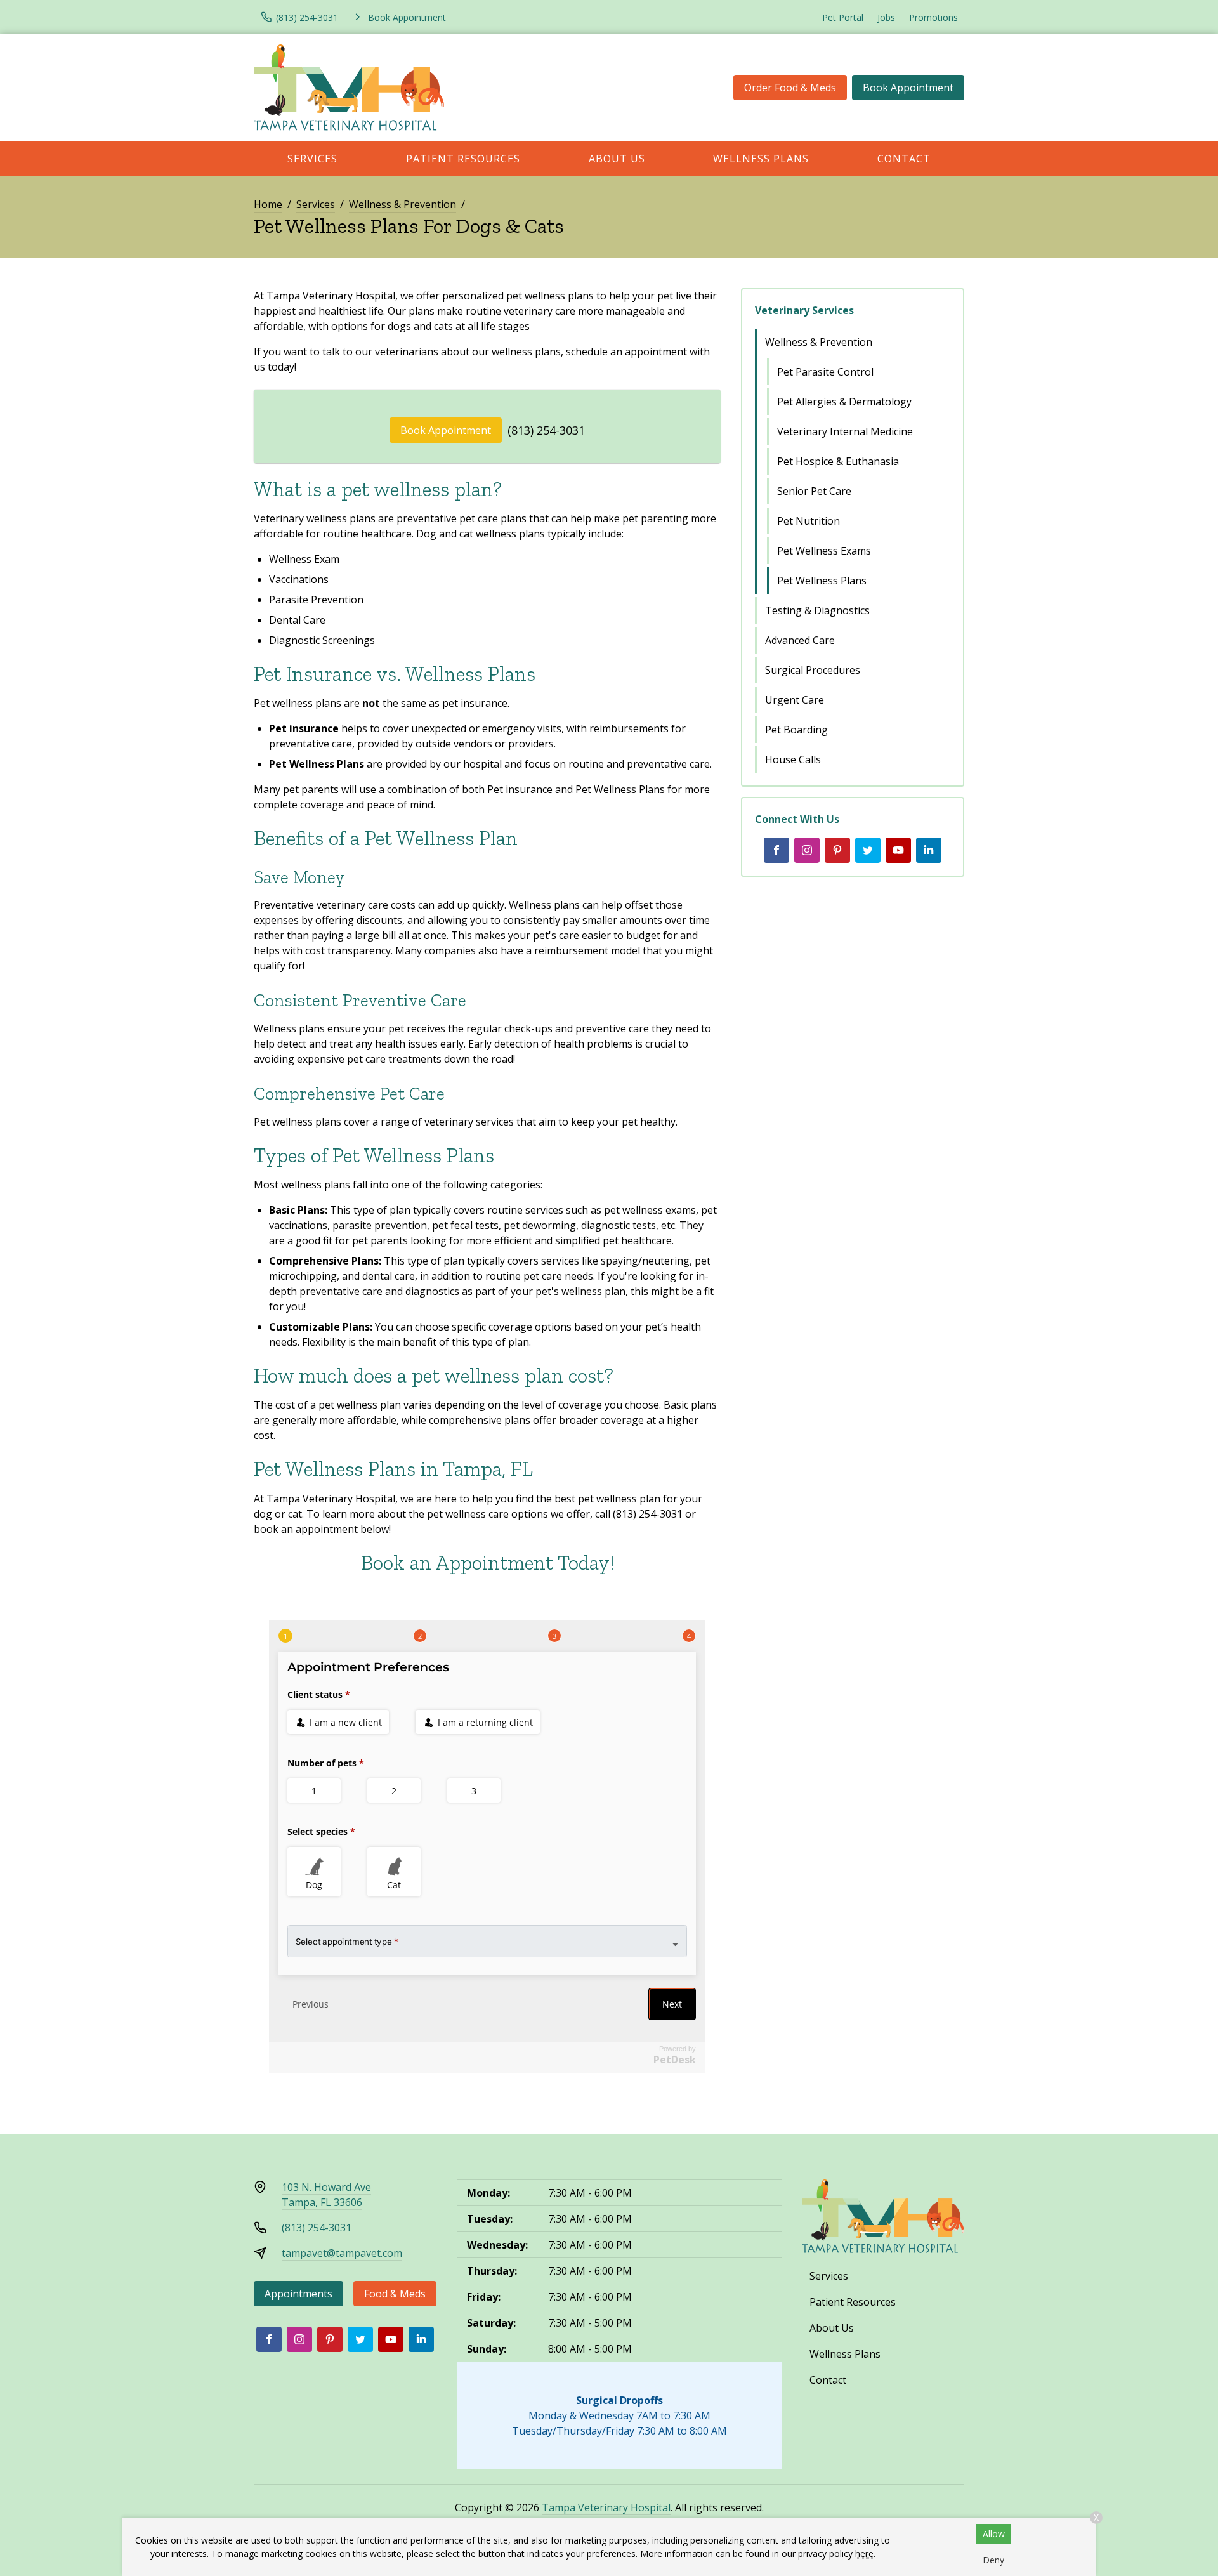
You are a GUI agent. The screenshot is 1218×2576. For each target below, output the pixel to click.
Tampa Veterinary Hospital (606, 2507)
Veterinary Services (804, 310)
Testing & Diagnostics (817, 610)
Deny (993, 2560)
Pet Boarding (796, 730)
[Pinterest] (837, 850)
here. (865, 2553)
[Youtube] (898, 850)
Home (268, 204)
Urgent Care (795, 700)
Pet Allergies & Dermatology (844, 402)
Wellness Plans (761, 159)
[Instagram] (807, 850)
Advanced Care (800, 640)
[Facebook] (776, 850)
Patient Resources (463, 159)
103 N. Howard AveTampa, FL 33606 (326, 2195)
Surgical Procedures (813, 670)
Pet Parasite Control (825, 372)
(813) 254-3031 (546, 430)
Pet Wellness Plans (822, 581)
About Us (617, 159)
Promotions (933, 17)
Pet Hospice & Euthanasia (838, 461)
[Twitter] (868, 850)
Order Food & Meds (790, 88)
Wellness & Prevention (403, 204)
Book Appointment (908, 88)
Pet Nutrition (809, 521)
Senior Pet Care (814, 491)
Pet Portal (843, 17)
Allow (994, 2534)
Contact (904, 159)
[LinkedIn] (929, 850)
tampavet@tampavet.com (342, 2253)
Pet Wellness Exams (824, 551)
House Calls (793, 759)
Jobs (886, 17)
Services (312, 159)
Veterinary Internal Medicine (845, 431)
